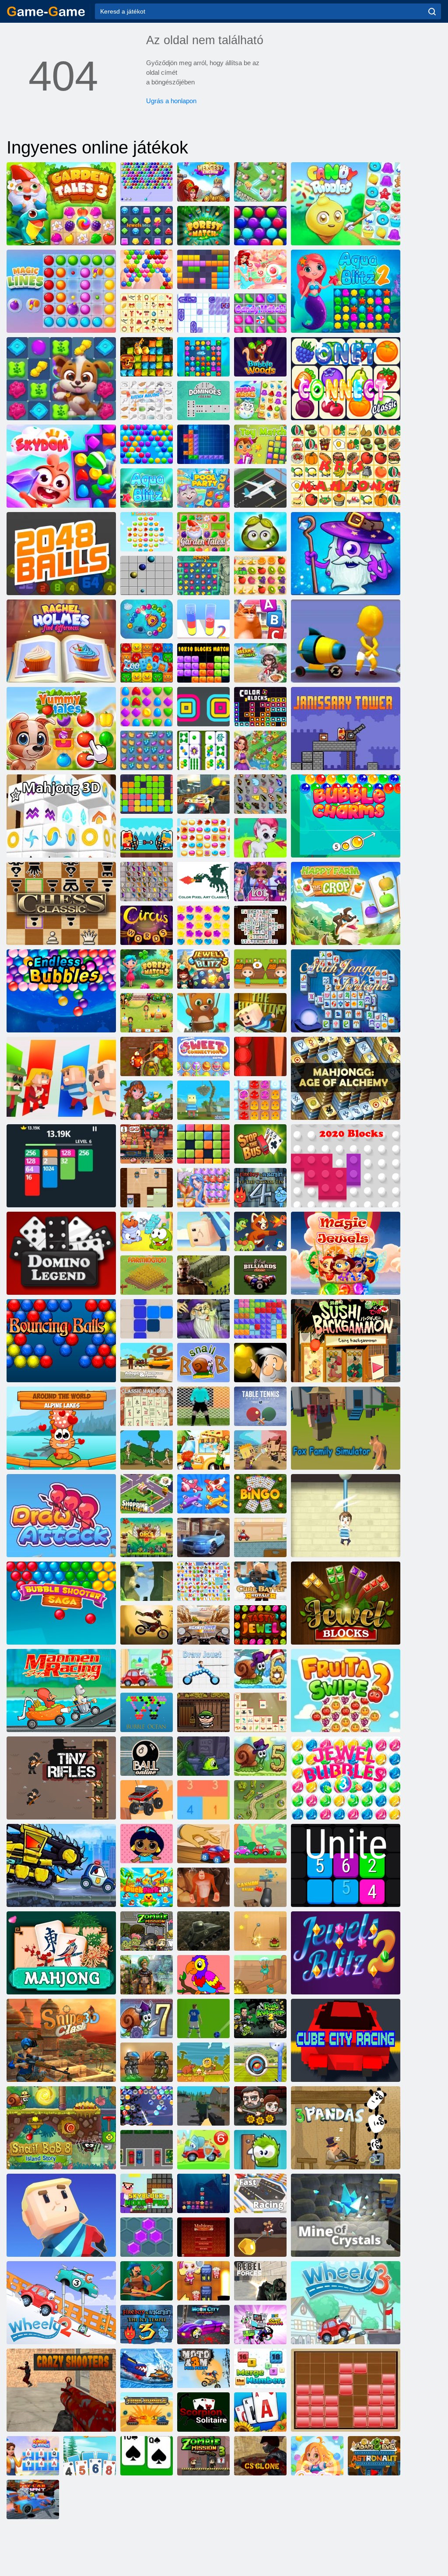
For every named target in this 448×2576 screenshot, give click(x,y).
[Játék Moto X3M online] (147, 1625)
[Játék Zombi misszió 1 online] (147, 1931)
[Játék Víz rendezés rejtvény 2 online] (203, 619)
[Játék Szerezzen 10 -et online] (203, 1800)
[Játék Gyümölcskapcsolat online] (203, 1581)
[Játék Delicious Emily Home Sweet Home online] (147, 1013)
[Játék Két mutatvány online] (203, 794)
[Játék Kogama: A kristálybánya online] (346, 2215)
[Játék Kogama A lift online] (260, 1013)
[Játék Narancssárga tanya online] (260, 969)
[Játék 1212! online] (147, 1319)
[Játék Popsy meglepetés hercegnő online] (147, 1844)
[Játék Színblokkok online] (260, 707)
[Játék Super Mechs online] (147, 2062)
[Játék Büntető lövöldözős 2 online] (203, 1406)
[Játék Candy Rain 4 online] (317, 2456)
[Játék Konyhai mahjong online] (147, 401)
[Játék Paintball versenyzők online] (260, 1537)
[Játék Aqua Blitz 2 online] (346, 291)
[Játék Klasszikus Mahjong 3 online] (147, 1406)
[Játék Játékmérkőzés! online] (260, 444)
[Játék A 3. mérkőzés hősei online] (346, 554)
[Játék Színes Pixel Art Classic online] (203, 882)
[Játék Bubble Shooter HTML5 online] (147, 182)
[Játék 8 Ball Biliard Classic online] (260, 1275)
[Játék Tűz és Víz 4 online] (260, 1188)
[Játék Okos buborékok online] (147, 444)
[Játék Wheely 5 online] (147, 1669)
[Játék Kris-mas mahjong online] (147, 313)
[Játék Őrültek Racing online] (61, 1691)
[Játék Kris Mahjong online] (346, 466)
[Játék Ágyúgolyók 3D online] (260, 1887)
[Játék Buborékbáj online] (346, 816)
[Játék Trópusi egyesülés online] (260, 182)
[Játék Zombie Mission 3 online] (203, 2456)
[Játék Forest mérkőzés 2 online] (147, 969)
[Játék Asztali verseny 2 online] (203, 1844)
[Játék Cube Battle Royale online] (260, 1581)
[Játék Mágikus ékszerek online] (346, 1253)
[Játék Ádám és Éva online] (203, 2062)
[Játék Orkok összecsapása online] (147, 1537)
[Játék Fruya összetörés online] (147, 750)
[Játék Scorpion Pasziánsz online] (203, 2412)
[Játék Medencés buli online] (203, 488)
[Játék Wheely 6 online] (203, 2150)
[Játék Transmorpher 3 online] (203, 1756)
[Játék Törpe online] (61, 466)
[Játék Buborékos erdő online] (260, 357)
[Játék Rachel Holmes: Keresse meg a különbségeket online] (61, 641)
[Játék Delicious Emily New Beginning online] (147, 1144)
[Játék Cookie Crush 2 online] (203, 838)
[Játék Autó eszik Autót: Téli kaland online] (147, 2368)
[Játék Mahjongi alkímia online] (346, 1078)
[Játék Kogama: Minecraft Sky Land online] (203, 1100)
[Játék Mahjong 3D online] (61, 816)
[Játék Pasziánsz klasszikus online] (147, 2456)
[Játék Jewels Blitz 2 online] (346, 1953)
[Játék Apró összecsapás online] (260, 1450)
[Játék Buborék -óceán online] (147, 1712)
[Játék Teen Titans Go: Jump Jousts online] (260, 2325)
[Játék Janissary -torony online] (346, 729)
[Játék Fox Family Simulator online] (346, 1428)
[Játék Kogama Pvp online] (147, 1581)
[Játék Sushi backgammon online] (346, 1341)
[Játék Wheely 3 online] (346, 2303)
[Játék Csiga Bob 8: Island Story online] (61, 2128)
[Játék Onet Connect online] (346, 379)
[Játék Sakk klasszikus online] (61, 903)
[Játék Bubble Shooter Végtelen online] (203, 1013)
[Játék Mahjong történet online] (203, 750)
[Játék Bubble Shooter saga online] (61, 1603)
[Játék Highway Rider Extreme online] (203, 1625)
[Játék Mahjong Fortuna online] (346, 991)
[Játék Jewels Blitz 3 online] (203, 575)
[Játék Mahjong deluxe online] (260, 925)
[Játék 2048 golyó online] (61, 554)
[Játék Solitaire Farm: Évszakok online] (260, 2412)
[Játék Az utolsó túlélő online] (260, 2106)
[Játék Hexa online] (147, 2237)
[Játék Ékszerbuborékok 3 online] (346, 1778)
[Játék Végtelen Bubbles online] (61, 991)
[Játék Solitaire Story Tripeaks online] (90, 2456)
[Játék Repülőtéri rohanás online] (260, 488)
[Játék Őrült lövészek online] (61, 2390)
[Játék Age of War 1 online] (147, 1450)
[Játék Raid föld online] (147, 2281)
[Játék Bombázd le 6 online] (203, 2281)
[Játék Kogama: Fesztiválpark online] (203, 1231)
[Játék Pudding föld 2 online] (260, 1100)
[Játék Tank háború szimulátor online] (203, 1931)
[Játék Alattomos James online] (147, 1188)
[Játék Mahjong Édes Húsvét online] (203, 1056)
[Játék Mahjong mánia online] (203, 2237)
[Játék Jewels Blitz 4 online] (147, 226)
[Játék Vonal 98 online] (147, 575)
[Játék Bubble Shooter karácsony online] (147, 2106)
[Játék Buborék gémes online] (260, 838)
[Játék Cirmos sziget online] (147, 1100)
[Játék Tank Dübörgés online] (147, 2412)
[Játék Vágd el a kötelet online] (260, 1931)
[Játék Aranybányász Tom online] (260, 2237)
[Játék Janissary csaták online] (147, 838)
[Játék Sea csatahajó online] (203, 313)
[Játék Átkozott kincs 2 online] (147, 1056)
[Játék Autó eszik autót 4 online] (61, 1865)
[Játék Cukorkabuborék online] (260, 269)
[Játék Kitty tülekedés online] (260, 619)
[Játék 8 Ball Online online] (147, 1756)
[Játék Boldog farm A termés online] (346, 903)
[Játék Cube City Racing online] (346, 2040)
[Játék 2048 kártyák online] (61, 1166)
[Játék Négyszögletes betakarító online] (203, 707)
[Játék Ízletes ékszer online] (260, 1625)
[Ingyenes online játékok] (46, 11)
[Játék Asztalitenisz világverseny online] (260, 1406)
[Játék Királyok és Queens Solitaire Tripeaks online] (33, 2456)
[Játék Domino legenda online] (61, 1253)
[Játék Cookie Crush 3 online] (147, 532)
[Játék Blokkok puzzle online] (346, 2390)
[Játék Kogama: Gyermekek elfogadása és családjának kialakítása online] (147, 1363)
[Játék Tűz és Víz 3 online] (147, 2325)
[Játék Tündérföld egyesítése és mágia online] (260, 750)
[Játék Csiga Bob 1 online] (203, 1363)
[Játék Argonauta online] (260, 1363)
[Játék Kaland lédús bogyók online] (260, 532)
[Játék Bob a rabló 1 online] (203, 1712)
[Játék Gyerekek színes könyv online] (203, 1975)
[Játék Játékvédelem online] (260, 1800)
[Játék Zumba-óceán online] (147, 619)
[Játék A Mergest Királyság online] (203, 182)
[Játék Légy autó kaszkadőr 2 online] (33, 2499)
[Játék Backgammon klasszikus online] (260, 1056)
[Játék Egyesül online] (346, 1865)
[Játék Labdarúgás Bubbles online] (203, 2018)
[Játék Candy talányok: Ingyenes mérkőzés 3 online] (346, 204)
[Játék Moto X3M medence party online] (203, 2368)
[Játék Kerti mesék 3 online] (61, 204)
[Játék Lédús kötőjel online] (260, 575)
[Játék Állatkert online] (147, 663)
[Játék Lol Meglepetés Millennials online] (260, 882)
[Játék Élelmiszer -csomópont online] (203, 1450)
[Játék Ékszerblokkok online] (346, 1603)
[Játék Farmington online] (147, 1275)
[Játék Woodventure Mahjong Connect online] (260, 1712)
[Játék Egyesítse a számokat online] (260, 2368)
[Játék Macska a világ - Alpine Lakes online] (61, 1428)
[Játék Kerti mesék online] (203, 532)
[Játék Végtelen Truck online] (147, 1800)
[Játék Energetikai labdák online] (61, 1341)
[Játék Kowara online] (61, 1078)
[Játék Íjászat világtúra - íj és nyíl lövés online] (260, 2062)
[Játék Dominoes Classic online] (203, 401)
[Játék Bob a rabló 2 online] (260, 2018)
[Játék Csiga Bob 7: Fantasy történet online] (147, 2018)
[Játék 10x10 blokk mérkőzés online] (203, 663)
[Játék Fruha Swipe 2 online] (346, 1691)
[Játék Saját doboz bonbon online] (260, 2150)
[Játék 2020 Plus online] (203, 1144)
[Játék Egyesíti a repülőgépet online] (203, 1494)
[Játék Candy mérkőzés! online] (260, 313)
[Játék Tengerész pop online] (203, 1188)
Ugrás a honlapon (171, 101)
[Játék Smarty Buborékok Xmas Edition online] (260, 226)
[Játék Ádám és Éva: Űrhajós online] (374, 2456)
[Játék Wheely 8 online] (260, 1844)
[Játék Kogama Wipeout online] (61, 2215)
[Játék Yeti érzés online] (203, 1887)
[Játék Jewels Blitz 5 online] (203, 969)
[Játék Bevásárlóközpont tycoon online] (147, 1494)
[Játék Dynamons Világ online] (260, 1231)
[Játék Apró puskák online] (61, 1778)
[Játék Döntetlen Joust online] (203, 1669)
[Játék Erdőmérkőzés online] (203, 226)
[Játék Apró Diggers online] (260, 1975)
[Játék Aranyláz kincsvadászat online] (147, 357)
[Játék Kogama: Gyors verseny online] (260, 2193)
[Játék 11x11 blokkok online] (203, 269)
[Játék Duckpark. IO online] (147, 1887)
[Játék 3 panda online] (346, 2128)
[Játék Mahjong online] (61, 1953)
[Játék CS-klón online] (260, 2456)
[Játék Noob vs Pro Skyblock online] (147, 2193)
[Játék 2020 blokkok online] (346, 1166)
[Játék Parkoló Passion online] (147, 2150)
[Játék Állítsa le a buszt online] (260, 1144)
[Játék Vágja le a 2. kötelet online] (147, 1231)
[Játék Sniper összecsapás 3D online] (61, 2040)
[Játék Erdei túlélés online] (203, 2106)
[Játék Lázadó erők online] (260, 2281)
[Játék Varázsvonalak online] (61, 291)
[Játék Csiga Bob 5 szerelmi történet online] (260, 1756)
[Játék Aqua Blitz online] (147, 488)
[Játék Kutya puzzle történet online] (61, 379)
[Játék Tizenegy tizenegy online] (147, 794)
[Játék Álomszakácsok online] (260, 663)
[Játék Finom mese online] (61, 729)
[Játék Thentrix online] (203, 444)
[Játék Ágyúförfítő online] (346, 641)
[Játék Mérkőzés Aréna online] (147, 707)
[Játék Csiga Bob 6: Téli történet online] (260, 1669)
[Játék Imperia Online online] (203, 1275)
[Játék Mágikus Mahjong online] (203, 1319)
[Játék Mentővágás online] (346, 1516)
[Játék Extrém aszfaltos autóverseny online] (203, 1537)
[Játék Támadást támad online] (61, 1516)
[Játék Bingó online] (260, 1494)
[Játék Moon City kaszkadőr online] (203, 2325)
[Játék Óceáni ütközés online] (203, 2193)
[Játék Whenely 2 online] (61, 2303)
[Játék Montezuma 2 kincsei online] (147, 1975)
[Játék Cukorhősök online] (260, 401)
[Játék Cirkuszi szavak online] (147, 925)
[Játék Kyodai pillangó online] (260, 794)
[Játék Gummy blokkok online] (260, 1319)
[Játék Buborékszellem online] (147, 269)
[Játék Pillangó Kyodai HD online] (147, 882)
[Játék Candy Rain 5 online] (203, 925)
